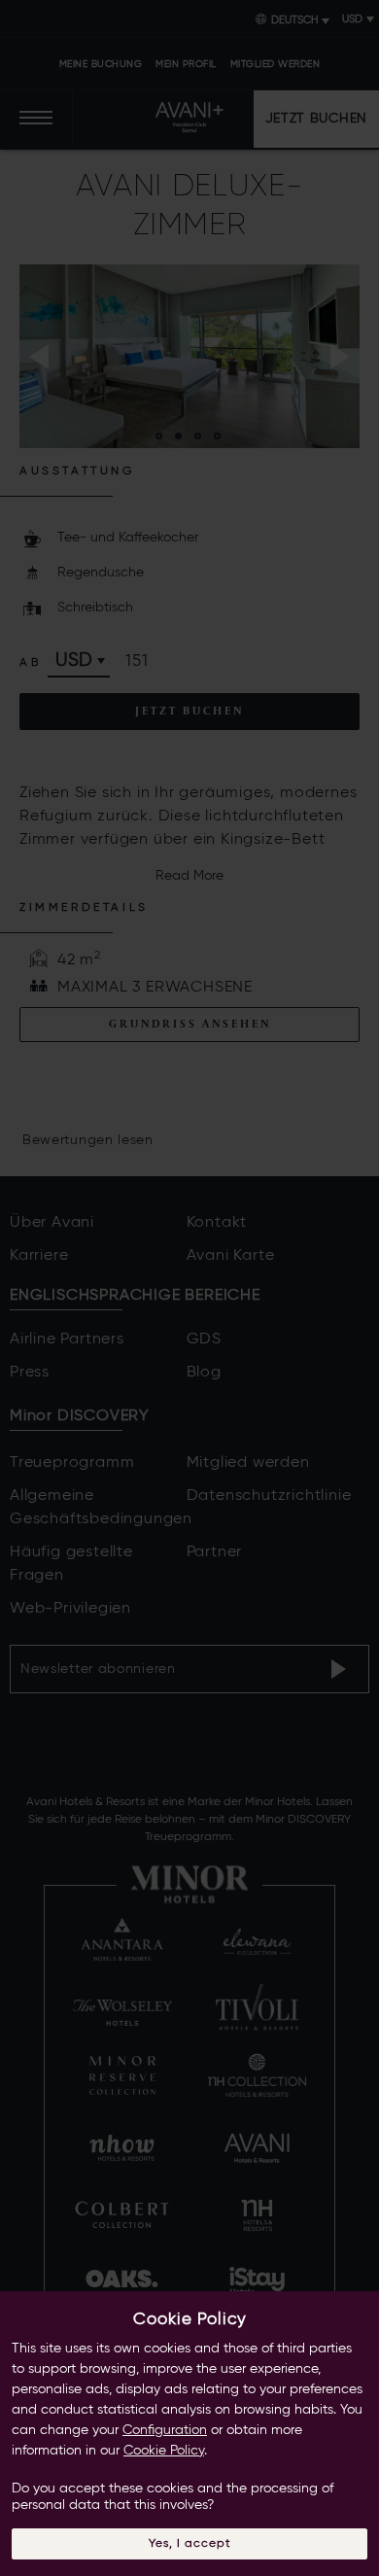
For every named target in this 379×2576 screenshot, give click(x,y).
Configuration (165, 2430)
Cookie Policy (164, 2451)
